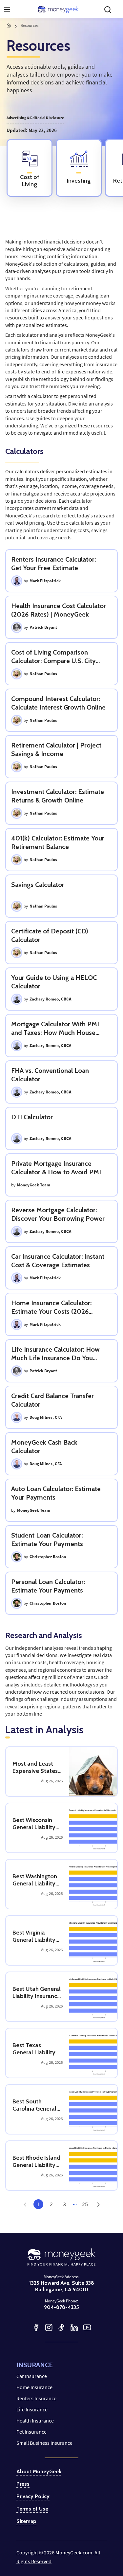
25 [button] (85, 2204)
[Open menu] (7, 9)
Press (23, 2484)
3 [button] (64, 2204)
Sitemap (26, 2521)
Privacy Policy (33, 2496)
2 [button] (51, 2204)
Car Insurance (32, 2376)
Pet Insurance (31, 2432)
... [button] (75, 2203)
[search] (108, 9)
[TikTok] (61, 2327)
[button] (98, 2204)
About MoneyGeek (39, 2472)
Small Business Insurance (44, 2443)
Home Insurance (34, 2387)
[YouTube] (87, 2327)
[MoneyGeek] (58, 9)
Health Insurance (35, 2421)
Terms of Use (32, 2509)
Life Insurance (32, 2409)
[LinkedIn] (74, 2327)
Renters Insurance (36, 2398)
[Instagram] (49, 2327)
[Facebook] (36, 2327)
